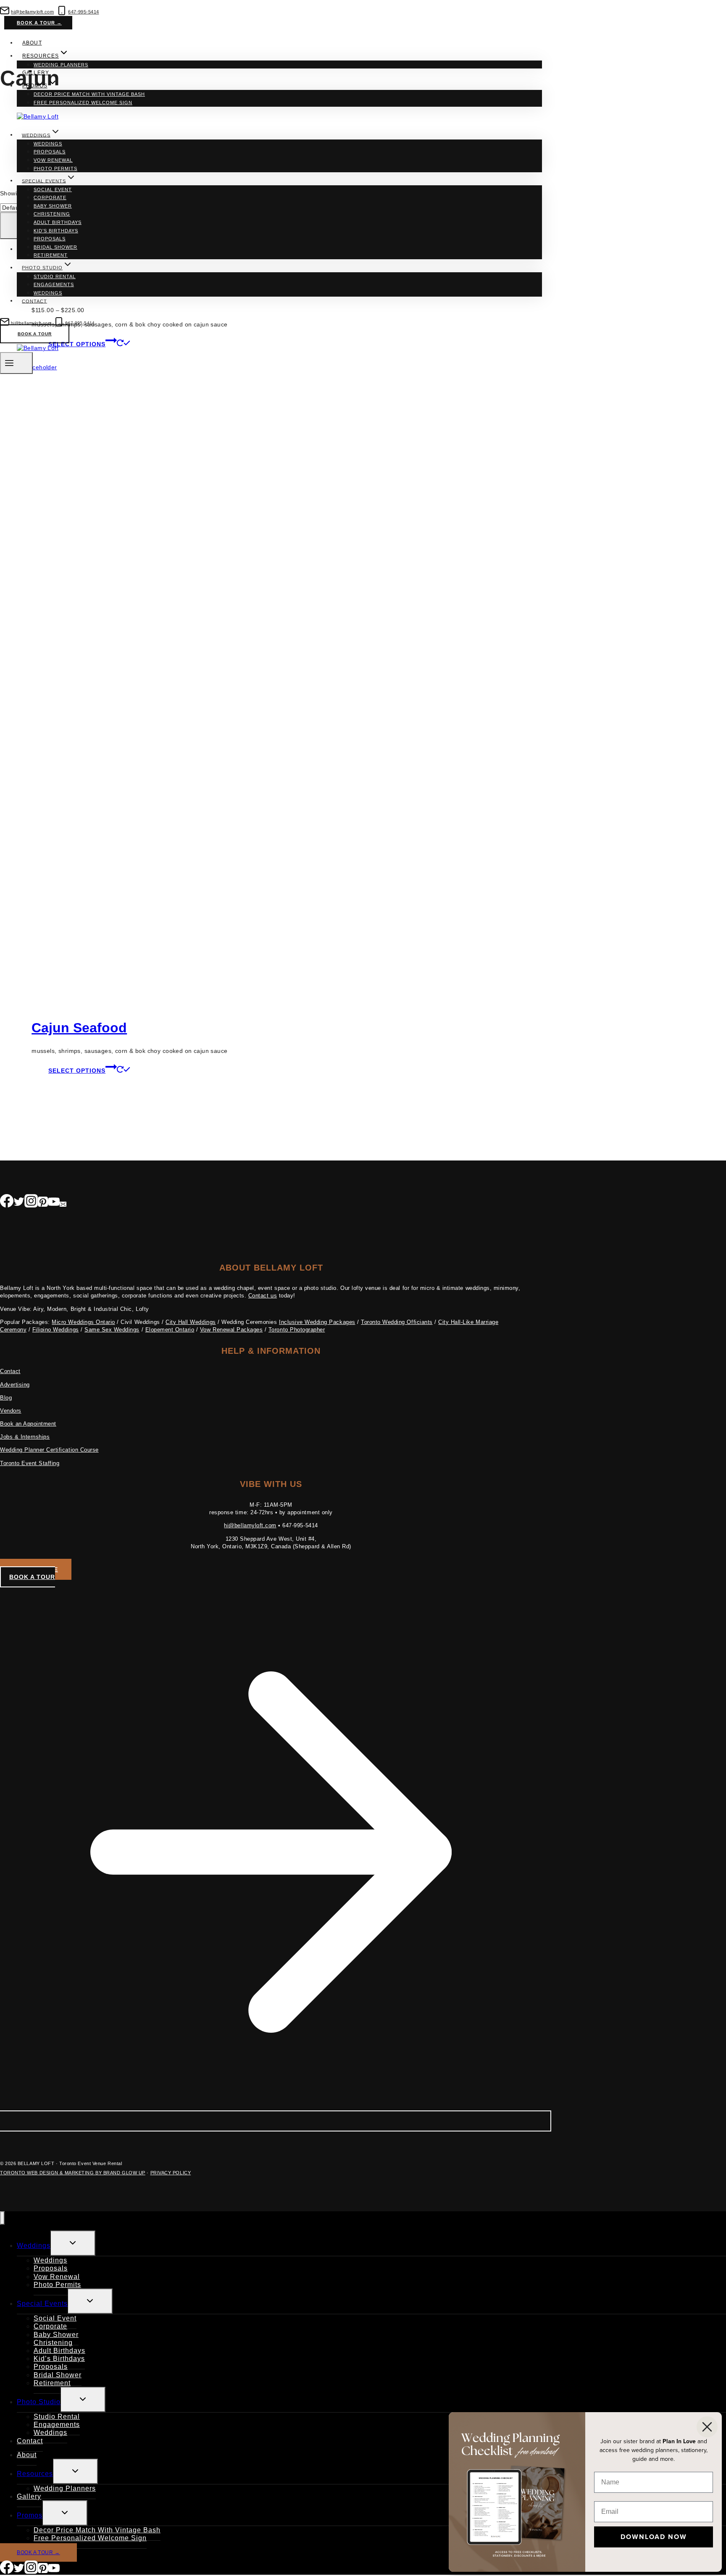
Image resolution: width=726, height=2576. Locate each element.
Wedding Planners (61, 65)
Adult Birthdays (58, 222)
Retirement (51, 255)
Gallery (36, 73)
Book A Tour (35, 334)
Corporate (50, 197)
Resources (35, 2474)
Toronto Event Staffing (30, 1463)
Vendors (11, 1411)
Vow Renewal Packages (231, 1330)
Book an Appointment (28, 1424)
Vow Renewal (53, 160)
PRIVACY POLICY (171, 2173)
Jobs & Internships (25, 1437)
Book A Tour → (38, 2552)
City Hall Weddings (191, 1322)
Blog (6, 1398)
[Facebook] (7, 1203)
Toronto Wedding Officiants (397, 1322)
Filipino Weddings (56, 1330)
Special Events (42, 2304)
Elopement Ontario (170, 1330)
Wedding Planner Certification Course (49, 1450)
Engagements (54, 284)
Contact (34, 301)
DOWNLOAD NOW (654, 2537)
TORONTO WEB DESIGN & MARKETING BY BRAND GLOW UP (73, 2173)
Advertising (15, 1385)
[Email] (63, 1203)
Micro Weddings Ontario (83, 1322)
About (32, 43)
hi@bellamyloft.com (250, 1525)
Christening (52, 214)
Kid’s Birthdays (56, 231)
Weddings (48, 144)
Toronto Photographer (297, 1330)
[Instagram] (31, 1203)
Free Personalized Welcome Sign (83, 103)
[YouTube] (54, 1203)
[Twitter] (19, 1203)
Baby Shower (53, 206)
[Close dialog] (707, 2427)
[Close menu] (2, 2218)
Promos (30, 2515)
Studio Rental (55, 276)
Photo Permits (55, 168)
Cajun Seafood (79, 1028)
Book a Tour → (39, 23)
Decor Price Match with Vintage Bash (89, 94)
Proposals (50, 152)
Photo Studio (39, 2402)
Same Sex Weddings (112, 1330)
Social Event (53, 189)
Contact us (263, 1296)
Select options (77, 1071)
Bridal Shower (55, 247)
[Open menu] (16, 363)
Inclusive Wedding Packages (317, 1322)
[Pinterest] (43, 1203)
